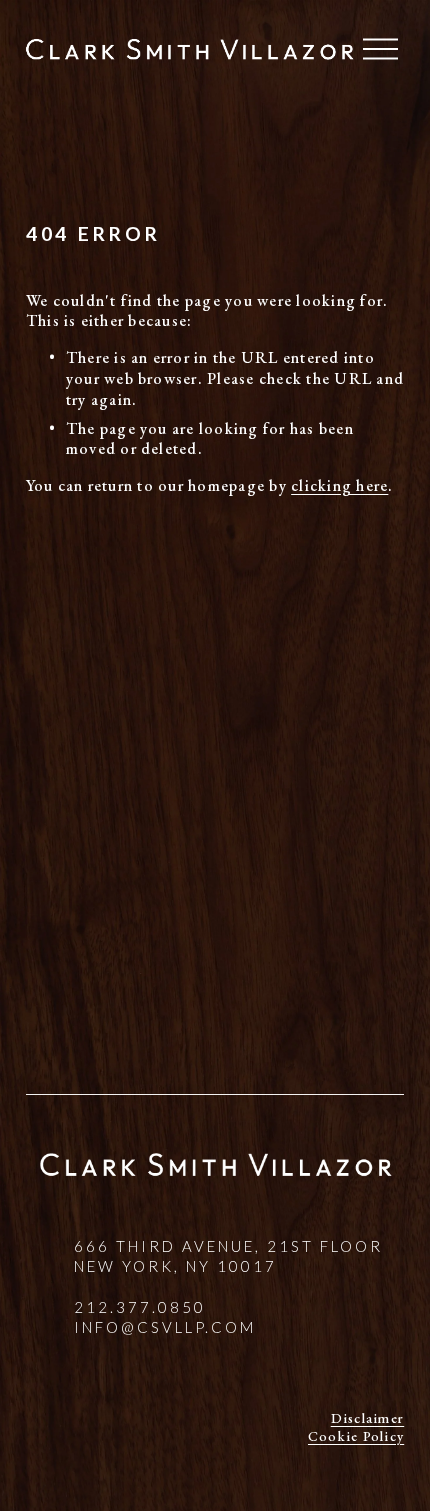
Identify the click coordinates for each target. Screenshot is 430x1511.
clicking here (339, 485)
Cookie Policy (356, 1436)
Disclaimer (367, 1418)
